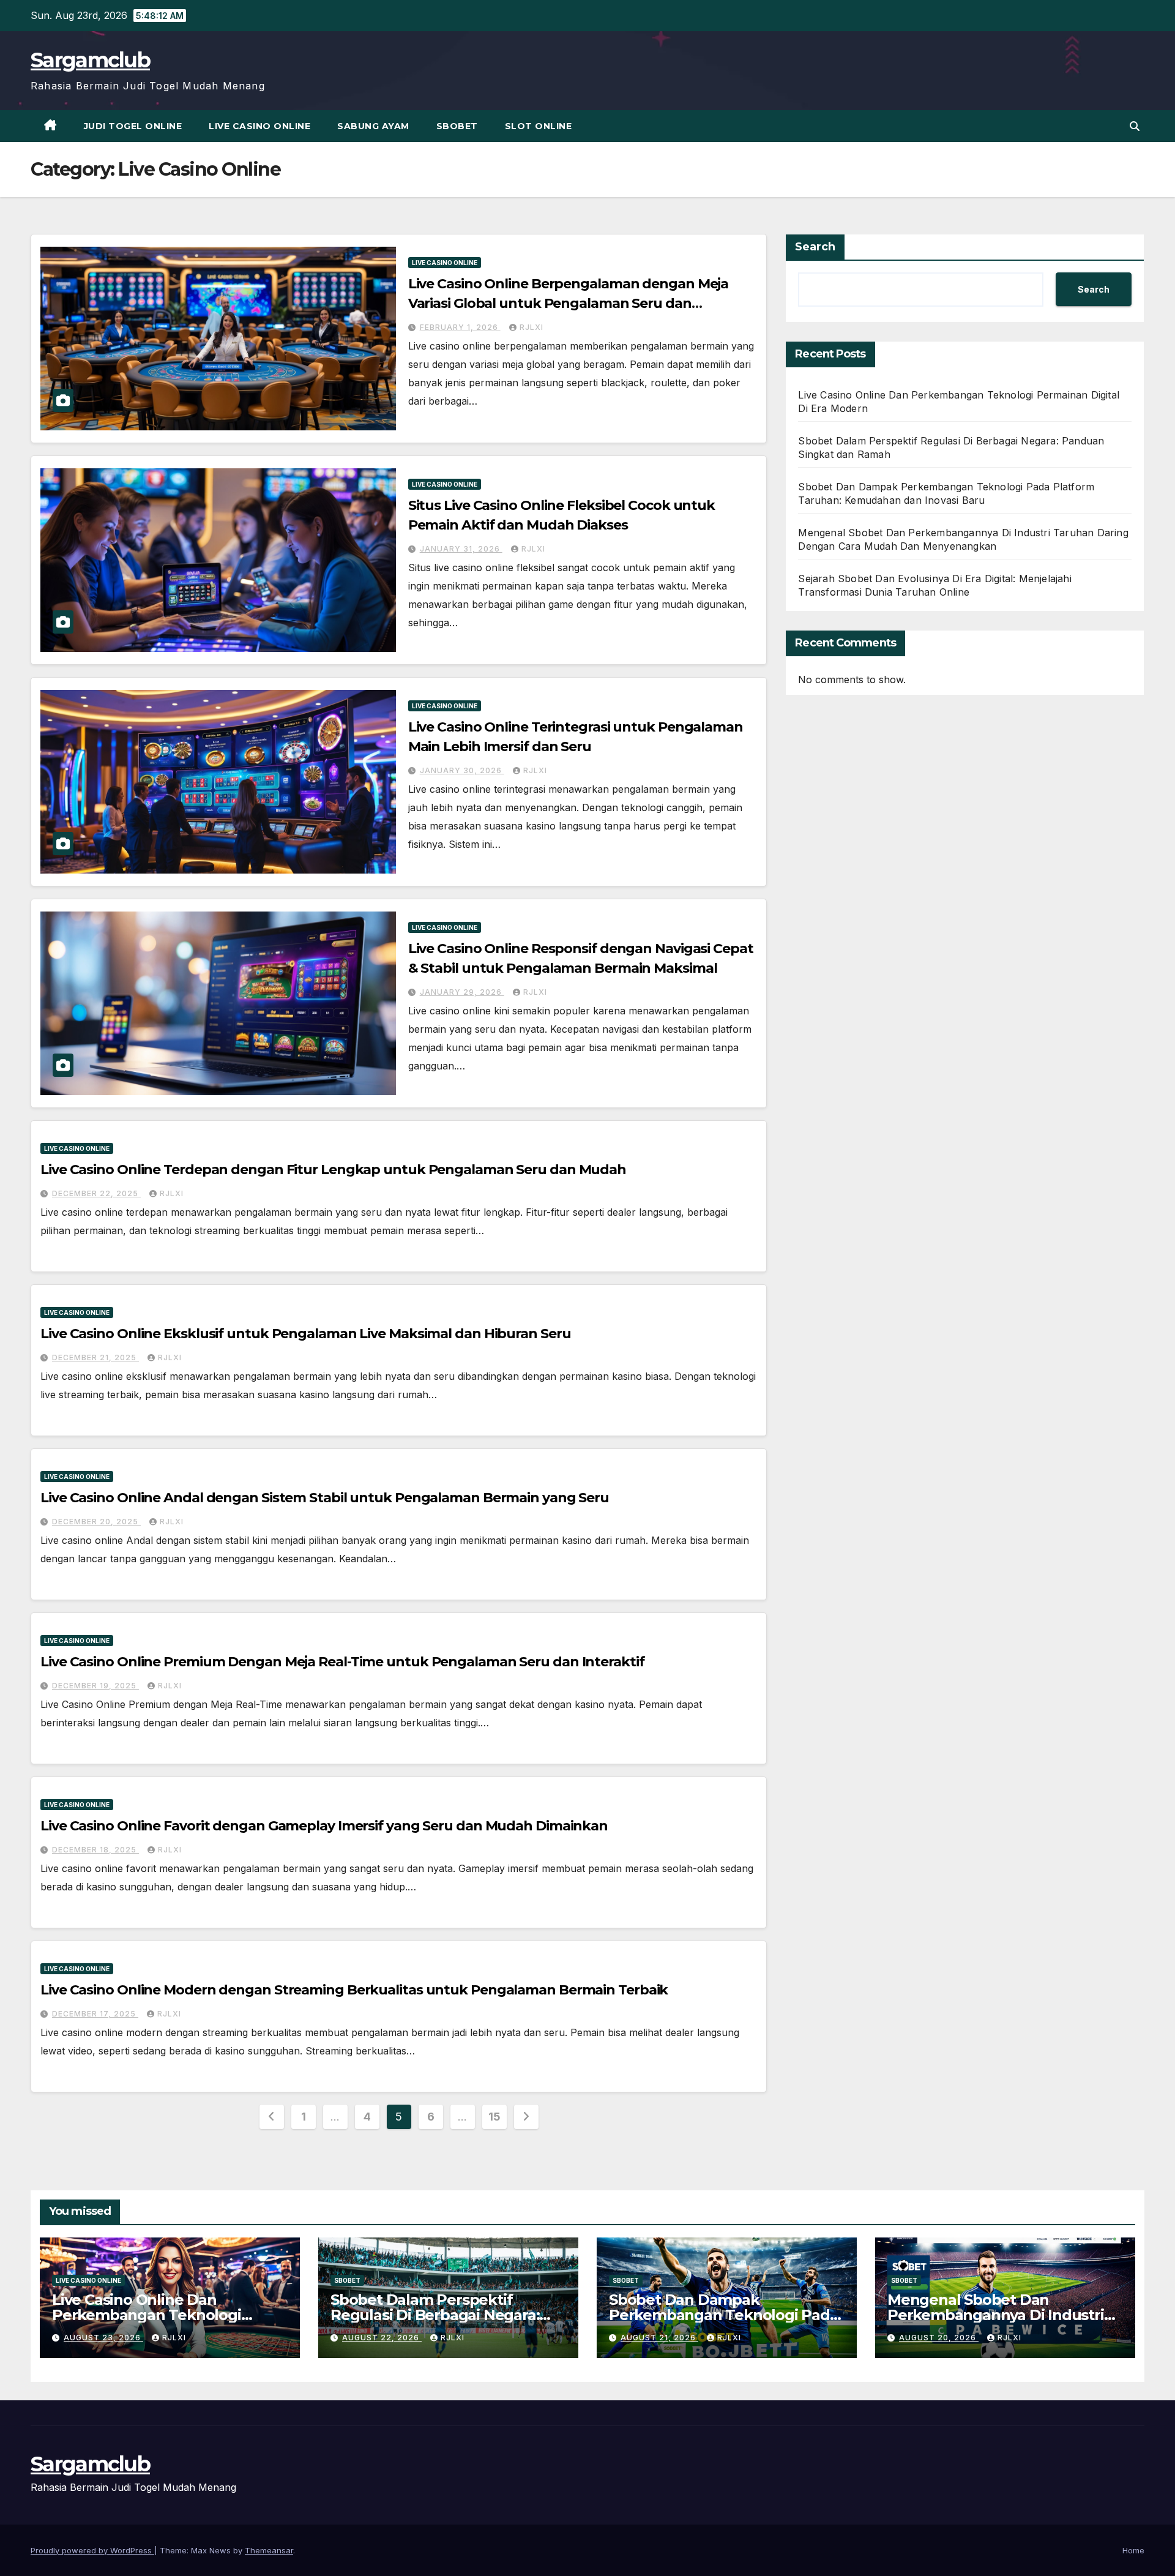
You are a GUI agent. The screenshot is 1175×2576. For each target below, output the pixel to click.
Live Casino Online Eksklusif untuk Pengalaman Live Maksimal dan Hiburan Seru (305, 1334)
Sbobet (457, 126)
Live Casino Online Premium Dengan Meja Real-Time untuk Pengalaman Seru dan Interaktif (342, 1662)
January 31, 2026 (461, 549)
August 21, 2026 (659, 2338)
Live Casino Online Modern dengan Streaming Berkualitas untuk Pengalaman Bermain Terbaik (354, 1990)
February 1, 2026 (460, 327)
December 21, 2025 (95, 1357)
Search (815, 247)
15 (494, 2117)
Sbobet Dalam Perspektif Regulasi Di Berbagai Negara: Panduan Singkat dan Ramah (436, 2315)
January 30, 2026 (462, 770)
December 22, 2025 (96, 1193)
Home (1133, 2550)
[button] (1135, 126)
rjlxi (532, 327)
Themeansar (269, 2550)
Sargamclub (90, 60)
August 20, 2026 (939, 2338)
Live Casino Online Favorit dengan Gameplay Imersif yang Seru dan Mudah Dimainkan (324, 1826)
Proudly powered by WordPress (92, 2550)
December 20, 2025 (96, 1522)
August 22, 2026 (382, 2338)
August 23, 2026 (103, 2338)
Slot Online (539, 126)
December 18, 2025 (95, 1850)
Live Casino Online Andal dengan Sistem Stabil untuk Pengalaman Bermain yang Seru (325, 1498)
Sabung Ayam (373, 126)
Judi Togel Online (133, 126)
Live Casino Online (259, 126)
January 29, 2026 (462, 992)
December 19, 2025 (95, 1686)
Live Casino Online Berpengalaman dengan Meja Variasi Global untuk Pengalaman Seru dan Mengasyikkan (569, 303)
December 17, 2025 (95, 2014)
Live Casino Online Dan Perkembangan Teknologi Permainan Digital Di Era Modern (170, 2315)
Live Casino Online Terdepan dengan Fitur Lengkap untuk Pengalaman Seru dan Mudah (333, 1170)
